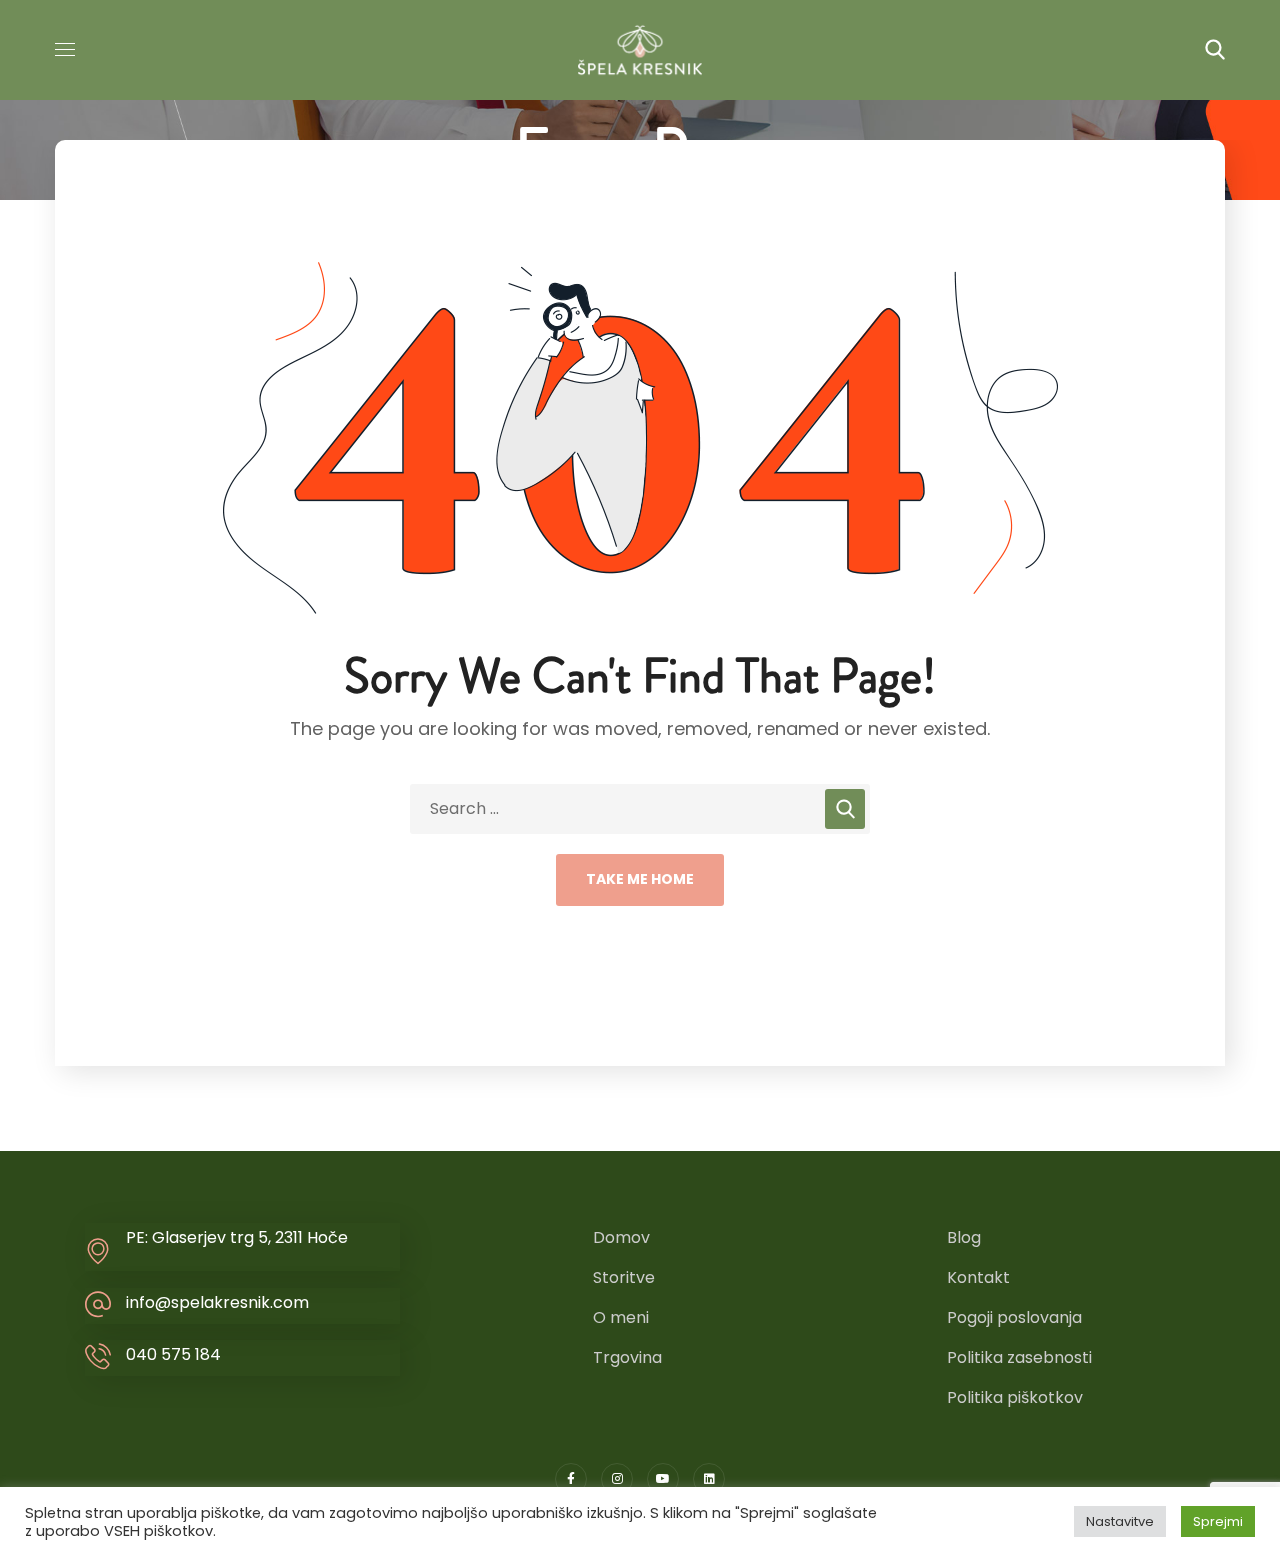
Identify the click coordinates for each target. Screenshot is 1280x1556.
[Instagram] (617, 1479)
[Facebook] (571, 1479)
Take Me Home (640, 879)
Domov (621, 1237)
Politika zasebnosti (1019, 1357)
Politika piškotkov (1015, 1397)
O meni (621, 1317)
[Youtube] (663, 1479)
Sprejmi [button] (1218, 1521)
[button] (1215, 50)
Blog (964, 1237)
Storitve (624, 1277)
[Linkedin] (709, 1479)
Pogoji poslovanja (1014, 1317)
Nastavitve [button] (1120, 1521)
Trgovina (627, 1357)
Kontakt (978, 1277)
